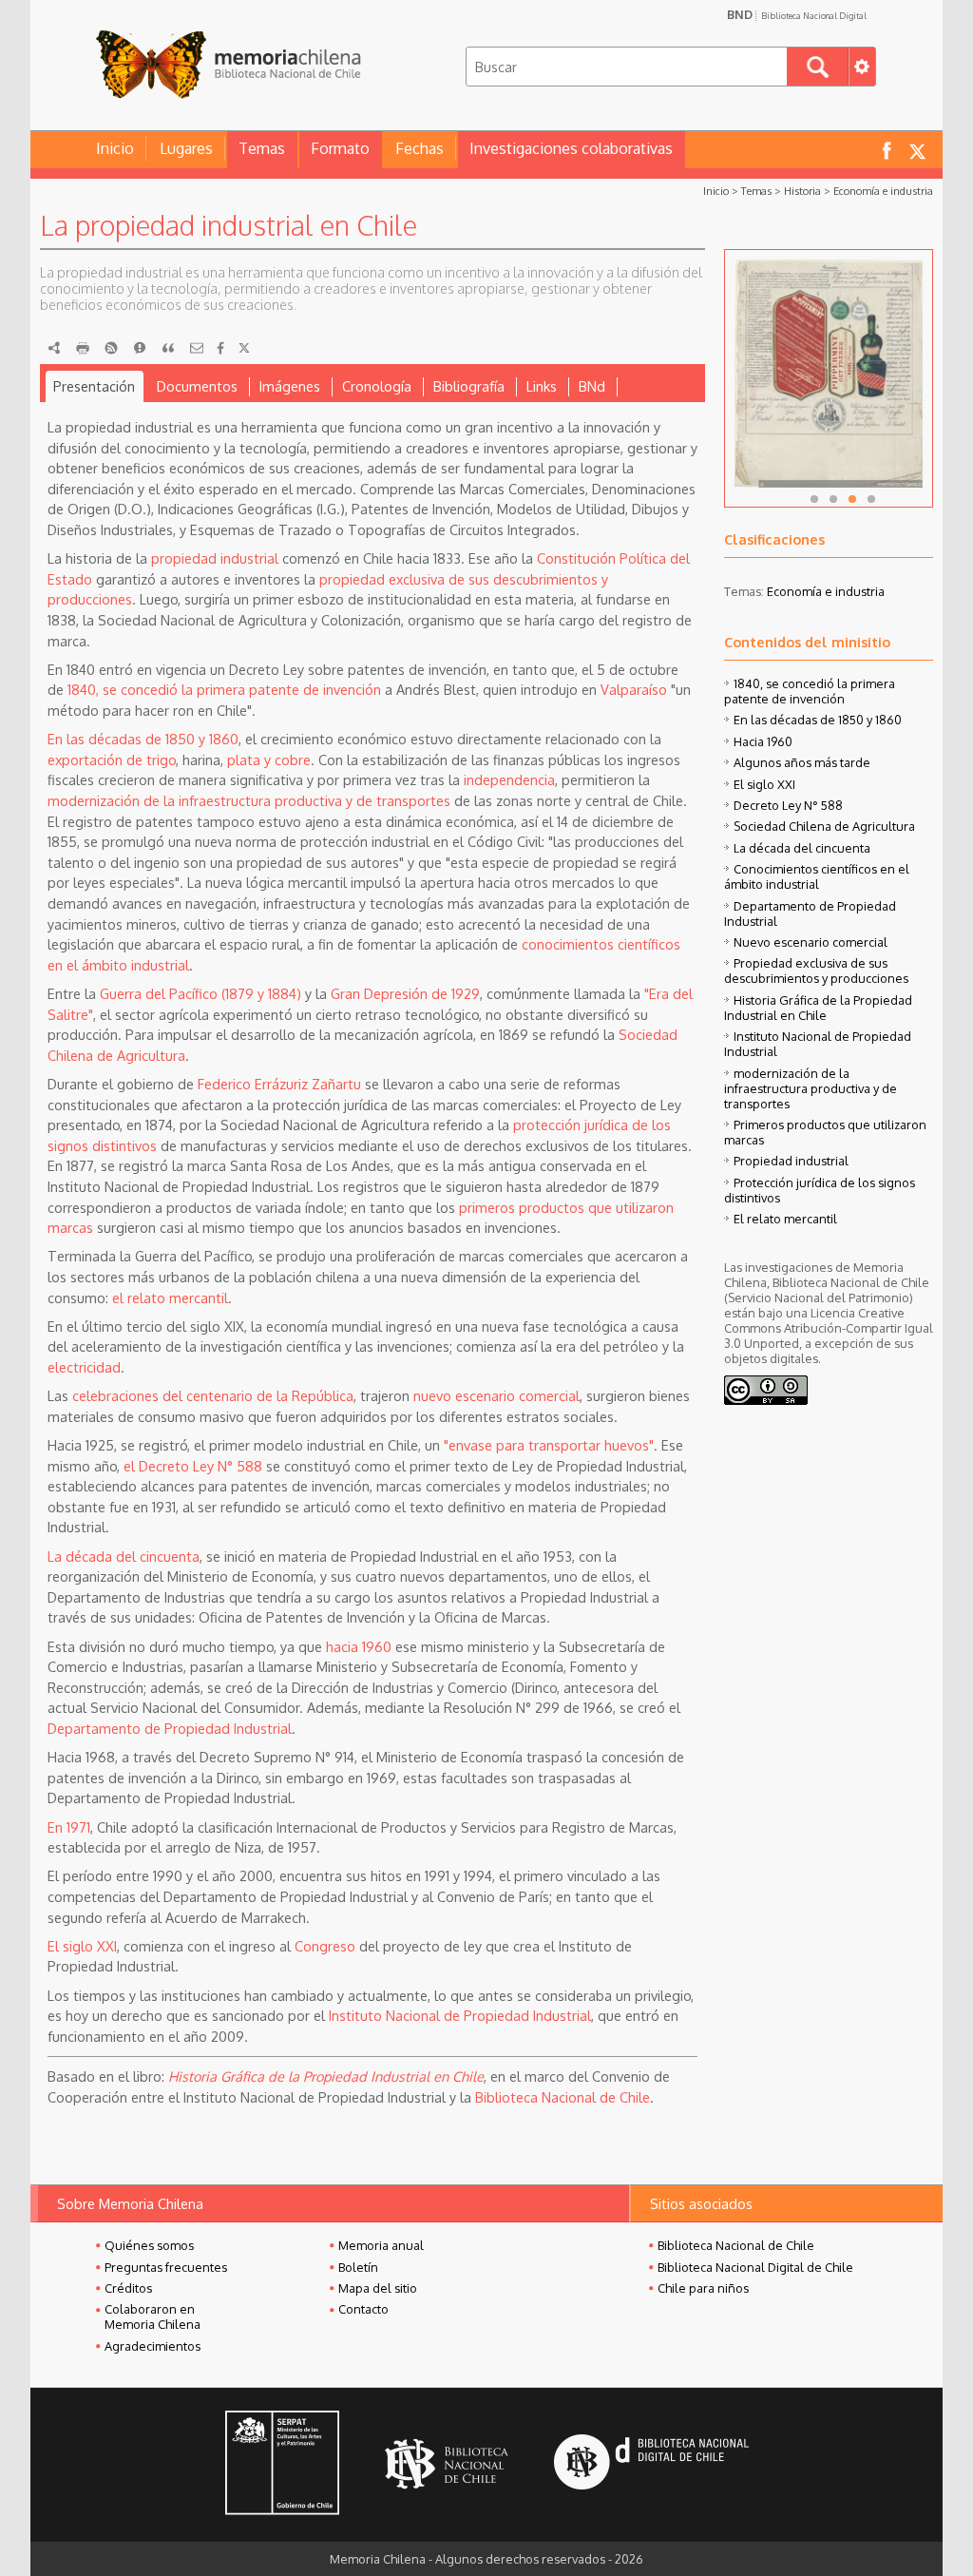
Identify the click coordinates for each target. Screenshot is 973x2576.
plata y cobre (269, 759)
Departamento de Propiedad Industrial (170, 1728)
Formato (340, 148)
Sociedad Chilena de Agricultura (824, 826)
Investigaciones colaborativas (571, 148)
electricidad (84, 1367)
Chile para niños (703, 2288)
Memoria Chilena (228, 64)
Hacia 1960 (763, 741)
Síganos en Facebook (887, 150)
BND (797, 14)
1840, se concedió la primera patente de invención (224, 689)
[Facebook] (220, 348)
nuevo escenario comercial (496, 1395)
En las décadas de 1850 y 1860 (143, 739)
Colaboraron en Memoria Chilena (153, 2316)
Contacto (363, 2309)
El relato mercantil (785, 1219)
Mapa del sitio (378, 2288)
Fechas (420, 148)
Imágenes (290, 386)
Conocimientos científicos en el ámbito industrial (817, 876)
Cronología (377, 386)
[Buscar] (818, 67)
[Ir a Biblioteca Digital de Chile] (651, 2464)
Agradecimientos (153, 2346)
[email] (197, 348)
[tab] (95, 387)
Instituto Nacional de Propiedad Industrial (460, 2015)
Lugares (186, 148)
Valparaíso (634, 689)
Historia (802, 191)
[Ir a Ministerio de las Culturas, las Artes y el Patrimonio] (282, 2465)
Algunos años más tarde (802, 762)
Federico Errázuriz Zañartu (279, 1084)
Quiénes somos (149, 2245)
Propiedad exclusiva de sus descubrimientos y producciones (816, 971)
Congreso (325, 1946)
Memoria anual (381, 2245)
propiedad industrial (215, 558)
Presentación (94, 386)
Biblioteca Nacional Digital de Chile (755, 2267)
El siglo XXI (82, 1946)
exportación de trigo (112, 759)
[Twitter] (244, 348)
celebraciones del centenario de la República (213, 1395)
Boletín (358, 2267)
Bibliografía (469, 386)
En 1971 (69, 1827)
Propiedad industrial (791, 1161)
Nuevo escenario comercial (811, 942)
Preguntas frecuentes (166, 2267)
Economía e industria (883, 191)
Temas (262, 148)
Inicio (115, 148)
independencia (509, 779)
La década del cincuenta (124, 1556)
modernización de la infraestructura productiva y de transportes (249, 800)
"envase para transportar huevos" (549, 1445)
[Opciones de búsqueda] (862, 67)
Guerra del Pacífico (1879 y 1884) (200, 993)
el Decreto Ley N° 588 (193, 1466)
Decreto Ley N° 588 (788, 805)
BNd (592, 386)
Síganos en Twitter (917, 150)
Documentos (197, 386)
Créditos (128, 2288)
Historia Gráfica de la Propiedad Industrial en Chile (818, 1008)
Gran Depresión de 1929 (405, 993)
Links (542, 386)
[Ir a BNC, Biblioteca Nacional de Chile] (447, 2464)
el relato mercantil (170, 1298)
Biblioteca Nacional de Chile (563, 2097)
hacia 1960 (359, 1646)
